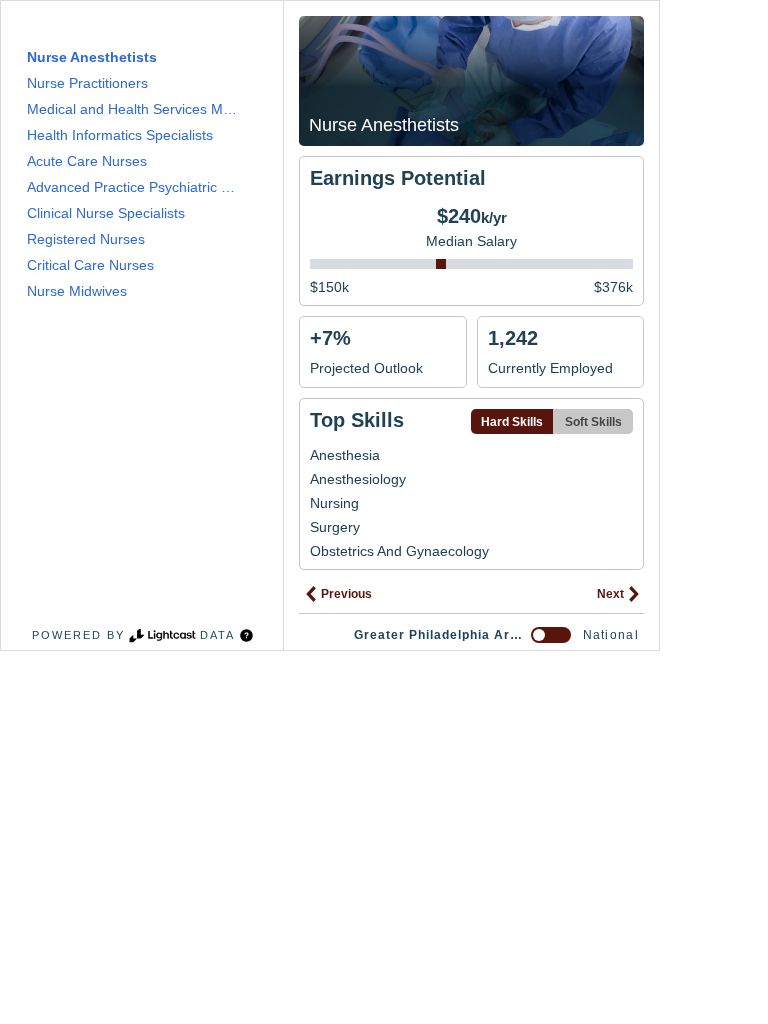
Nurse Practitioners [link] (87, 83)
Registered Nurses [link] (86, 239)
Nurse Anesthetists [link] (92, 57)
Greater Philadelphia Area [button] (439, 635)
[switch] (551, 635)
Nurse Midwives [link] (77, 291)
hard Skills (512, 422)
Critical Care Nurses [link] (90, 265)
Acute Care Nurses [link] (87, 161)
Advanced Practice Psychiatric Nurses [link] (134, 187)
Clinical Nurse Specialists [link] (106, 213)
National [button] (611, 635)
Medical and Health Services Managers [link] (134, 109)
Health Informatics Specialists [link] (120, 135)
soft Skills (593, 422)
